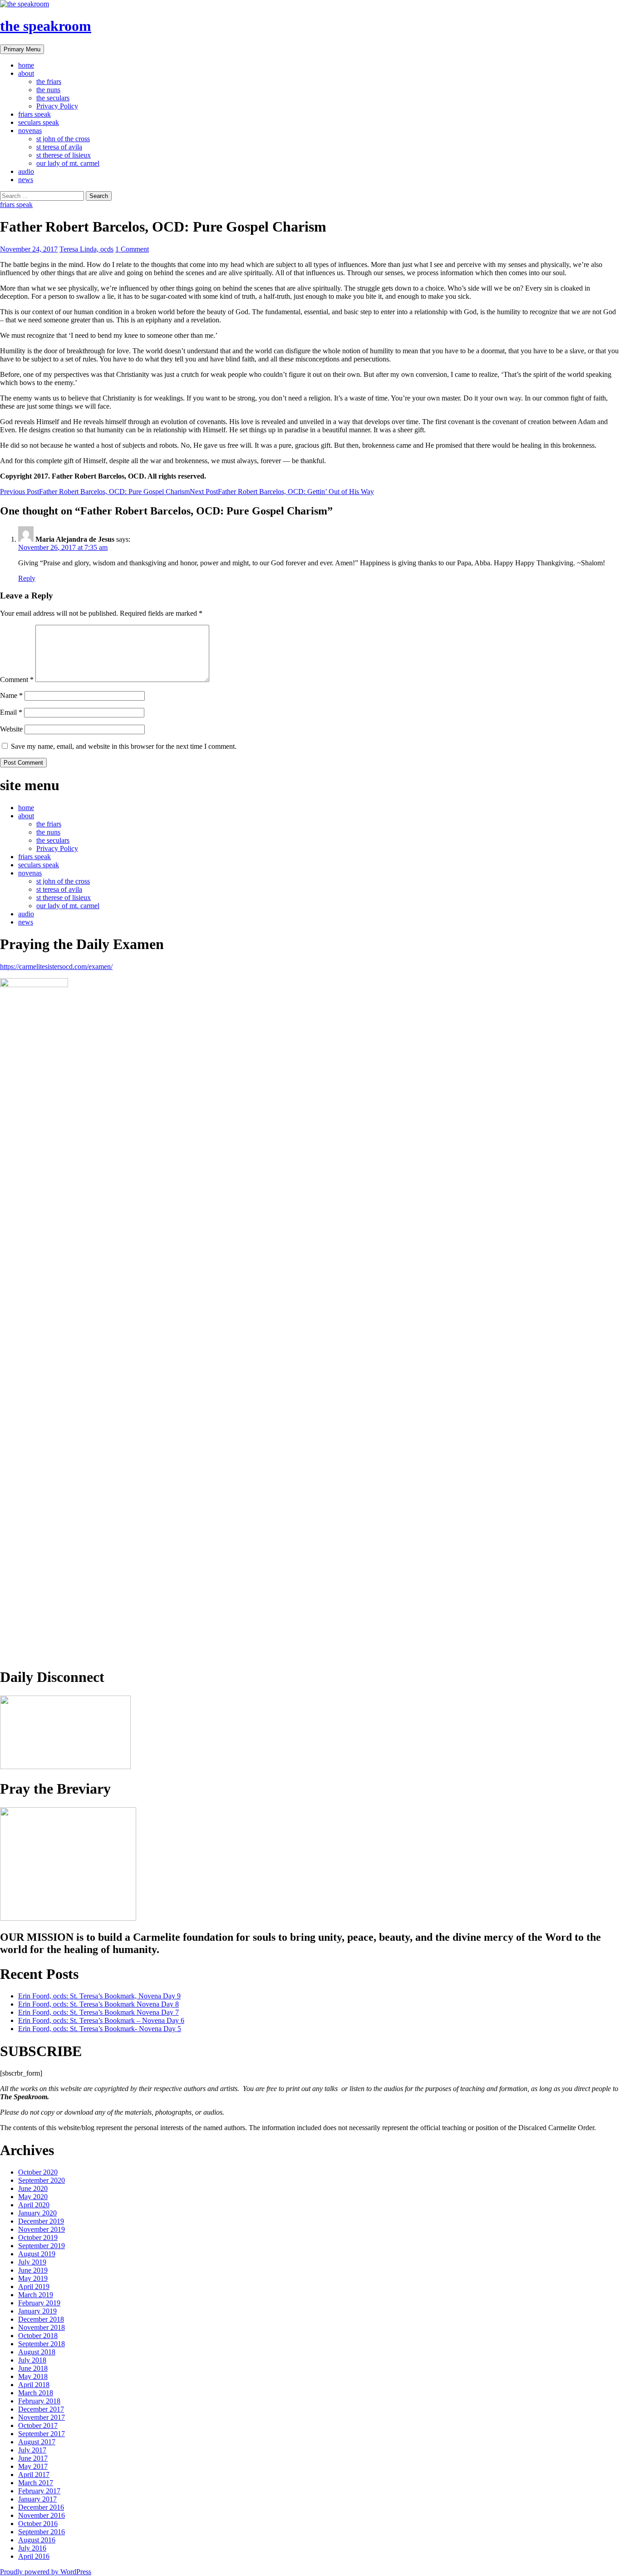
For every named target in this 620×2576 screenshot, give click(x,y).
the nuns (48, 90)
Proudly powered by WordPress (46, 2572)
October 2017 (38, 2425)
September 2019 (42, 2246)
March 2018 (36, 2393)
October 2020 (38, 2172)
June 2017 (33, 2458)
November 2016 (42, 2515)
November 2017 (42, 2417)
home (26, 65)
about (26, 73)
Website (11, 729)
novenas (30, 131)
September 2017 (42, 2434)
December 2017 (41, 2409)
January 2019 (37, 2311)
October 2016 (38, 2524)
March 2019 (36, 2295)
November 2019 (42, 2229)
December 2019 (41, 2221)
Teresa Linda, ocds (86, 249)
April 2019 (34, 2287)
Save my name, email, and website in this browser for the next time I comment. (124, 746)
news (26, 180)
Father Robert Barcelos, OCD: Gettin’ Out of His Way (282, 492)
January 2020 (37, 2213)
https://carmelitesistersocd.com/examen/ (56, 967)
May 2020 (33, 2197)
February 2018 (39, 2401)
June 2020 (33, 2188)
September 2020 (42, 2180)
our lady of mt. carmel (68, 163)
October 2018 (38, 2336)
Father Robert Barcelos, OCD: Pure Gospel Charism (95, 492)
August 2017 (37, 2442)
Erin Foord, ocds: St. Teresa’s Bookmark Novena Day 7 (98, 2012)
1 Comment (132, 249)
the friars (49, 82)
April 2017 (34, 2475)
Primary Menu (22, 49)
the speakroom (46, 26)
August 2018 (37, 2352)
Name (11, 695)
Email (11, 712)
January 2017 (37, 2499)
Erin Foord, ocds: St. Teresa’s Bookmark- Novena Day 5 (100, 2029)
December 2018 (41, 2319)
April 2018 (34, 2385)
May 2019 (33, 2278)
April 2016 (34, 2556)
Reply (27, 578)
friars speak (34, 114)
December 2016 (41, 2507)
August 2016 (37, 2540)
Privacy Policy (57, 106)
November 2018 (42, 2327)
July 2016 (32, 2548)
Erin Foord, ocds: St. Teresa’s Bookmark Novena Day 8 (98, 2004)
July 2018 (32, 2360)
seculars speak (39, 122)
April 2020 (34, 2205)
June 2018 (33, 2368)
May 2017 (33, 2466)
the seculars (53, 98)
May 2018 (33, 2376)
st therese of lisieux (64, 155)
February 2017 (39, 2491)
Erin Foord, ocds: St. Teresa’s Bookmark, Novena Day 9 (99, 1996)
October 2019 (38, 2237)
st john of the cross (63, 139)
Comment (17, 680)
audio (26, 171)
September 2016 (42, 2532)
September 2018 (42, 2344)
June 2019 (33, 2270)
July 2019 (32, 2262)
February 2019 (39, 2303)
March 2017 (36, 2483)
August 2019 (37, 2254)
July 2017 (32, 2450)
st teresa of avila (59, 147)
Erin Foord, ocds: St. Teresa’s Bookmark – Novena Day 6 (101, 2020)
